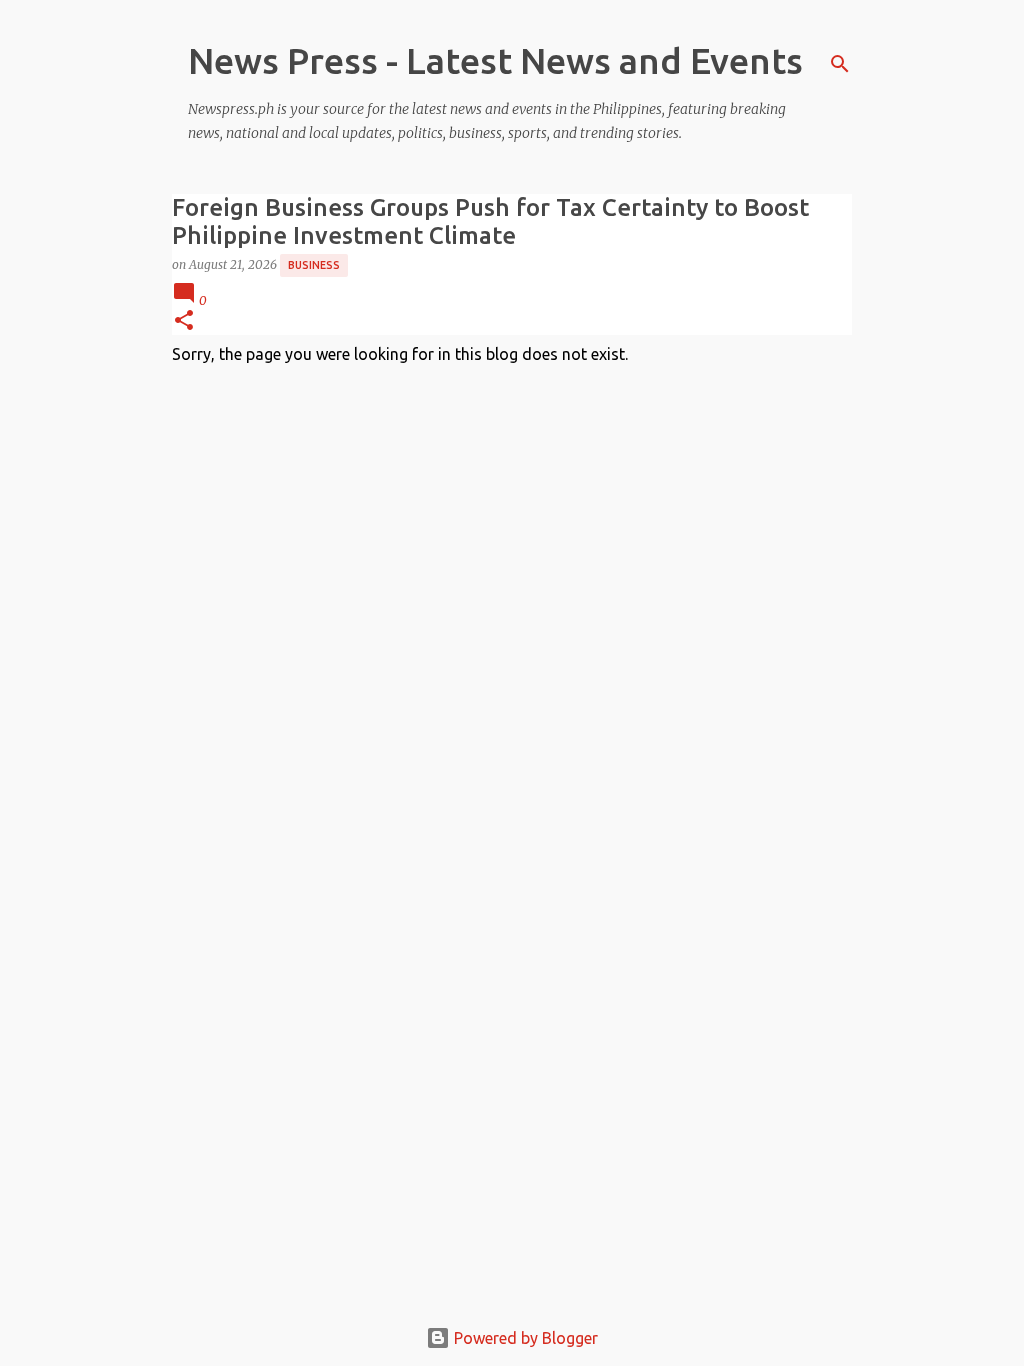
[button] (184, 321)
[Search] (840, 64)
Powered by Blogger (524, 1338)
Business (314, 265)
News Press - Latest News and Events (495, 60)
